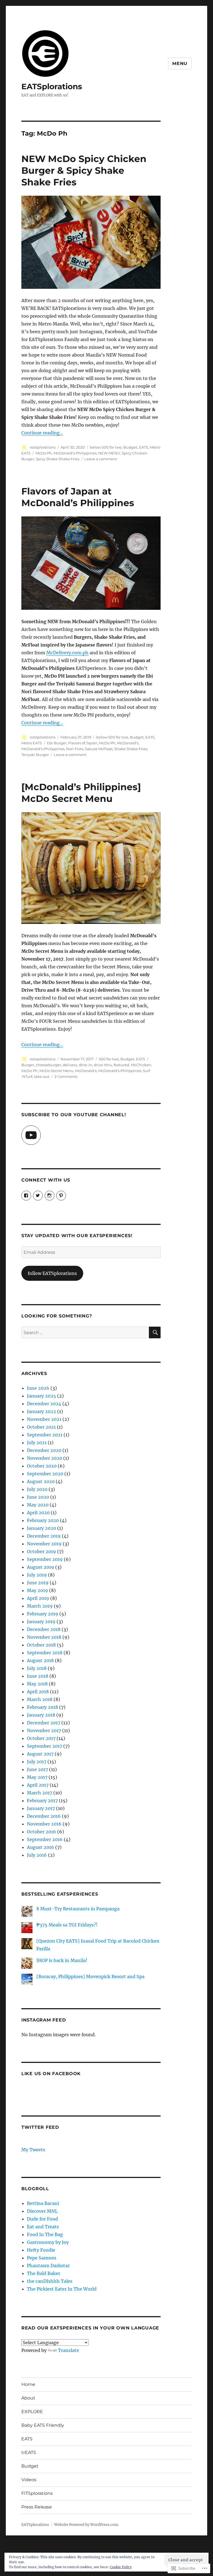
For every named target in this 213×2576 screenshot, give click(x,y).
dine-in (85, 1065)
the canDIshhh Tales (50, 2281)
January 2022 (41, 1411)
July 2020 (37, 1489)
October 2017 (41, 1738)
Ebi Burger (57, 743)
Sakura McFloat (99, 749)
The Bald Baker (44, 2273)
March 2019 (40, 1606)
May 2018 (37, 1684)
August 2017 (40, 1754)
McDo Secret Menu (56, 1071)
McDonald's (128, 743)
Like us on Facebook (51, 2074)
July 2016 (37, 1855)
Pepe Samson (42, 2258)
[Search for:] (85, 1332)
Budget (130, 447)
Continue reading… (42, 433)
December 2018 (44, 1629)
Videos (29, 2480)
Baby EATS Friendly (43, 2425)
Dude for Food (42, 2219)
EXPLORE (32, 2412)
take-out (42, 1076)
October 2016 (41, 1832)
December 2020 (44, 1450)
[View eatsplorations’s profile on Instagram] (50, 1196)
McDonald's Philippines (75, 453)
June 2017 (37, 1769)
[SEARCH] (155, 1332)
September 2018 (45, 1653)
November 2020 (45, 1458)
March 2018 (40, 1699)
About (28, 2398)
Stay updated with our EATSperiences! (77, 1236)
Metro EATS (32, 743)
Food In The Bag (45, 2234)
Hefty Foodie (41, 2250)
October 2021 (41, 1427)
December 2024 (44, 1404)
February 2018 (42, 1707)
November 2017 (44, 1730)
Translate (69, 2350)
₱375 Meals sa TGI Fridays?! (67, 1925)
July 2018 (37, 1668)
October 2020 (42, 1466)
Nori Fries (75, 749)
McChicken (141, 1065)
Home (28, 2384)
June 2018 (38, 1676)
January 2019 (41, 1622)
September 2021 (45, 1435)
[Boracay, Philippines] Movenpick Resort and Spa (90, 1976)
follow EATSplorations (52, 1273)
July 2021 (37, 1443)
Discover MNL (42, 2211)
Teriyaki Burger (35, 755)
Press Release (37, 2507)
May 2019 (37, 1590)
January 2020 (41, 1528)
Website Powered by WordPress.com (86, 2525)
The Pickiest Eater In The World (62, 2289)
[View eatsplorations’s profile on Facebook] (26, 1196)
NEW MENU (109, 453)
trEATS (29, 2452)
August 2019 (40, 1567)
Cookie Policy (121, 2567)
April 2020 (38, 1513)
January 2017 (41, 1808)
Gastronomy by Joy (48, 2242)
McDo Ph (44, 453)
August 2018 (40, 1660)
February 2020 (43, 1520)
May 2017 (37, 1777)
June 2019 (38, 1583)
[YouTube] (31, 1135)
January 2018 (41, 1715)
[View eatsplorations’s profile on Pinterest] (61, 1196)
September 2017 (45, 1746)
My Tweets (33, 2150)
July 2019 (37, 1575)
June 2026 (38, 1388)
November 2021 (44, 1419)
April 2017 (38, 1785)
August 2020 (41, 1481)
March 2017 (40, 1793)
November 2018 (44, 1637)
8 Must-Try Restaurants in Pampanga (78, 1909)
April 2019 (38, 1598)
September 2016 (45, 1839)
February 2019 (43, 1614)
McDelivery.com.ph (67, 653)
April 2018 (38, 1692)
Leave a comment (101, 459)
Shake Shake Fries (131, 749)
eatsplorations (43, 447)
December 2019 (44, 1536)
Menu (180, 64)
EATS (144, 447)
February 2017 (42, 1801)
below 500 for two (106, 447)
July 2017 (37, 1762)
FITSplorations (37, 2493)
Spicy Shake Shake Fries (58, 459)
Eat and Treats (43, 2227)
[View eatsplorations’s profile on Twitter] (38, 1196)
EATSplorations (52, 86)
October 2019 (41, 1551)
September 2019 (45, 1559)
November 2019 (44, 1544)
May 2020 (38, 1505)
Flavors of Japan (83, 743)
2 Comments (66, 1076)
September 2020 (45, 1474)
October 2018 (41, 1645)
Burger (28, 1065)
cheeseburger (48, 1065)
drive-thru (103, 1065)
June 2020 (38, 1497)
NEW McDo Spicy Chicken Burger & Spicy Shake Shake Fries (84, 170)
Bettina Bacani (43, 2203)
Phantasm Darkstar (48, 2266)
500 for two (109, 1059)
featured (121, 1065)
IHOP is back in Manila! (62, 1960)
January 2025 (41, 1396)
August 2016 (40, 1847)
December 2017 (44, 1723)
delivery (70, 1065)
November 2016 (44, 1824)
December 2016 (44, 1816)
